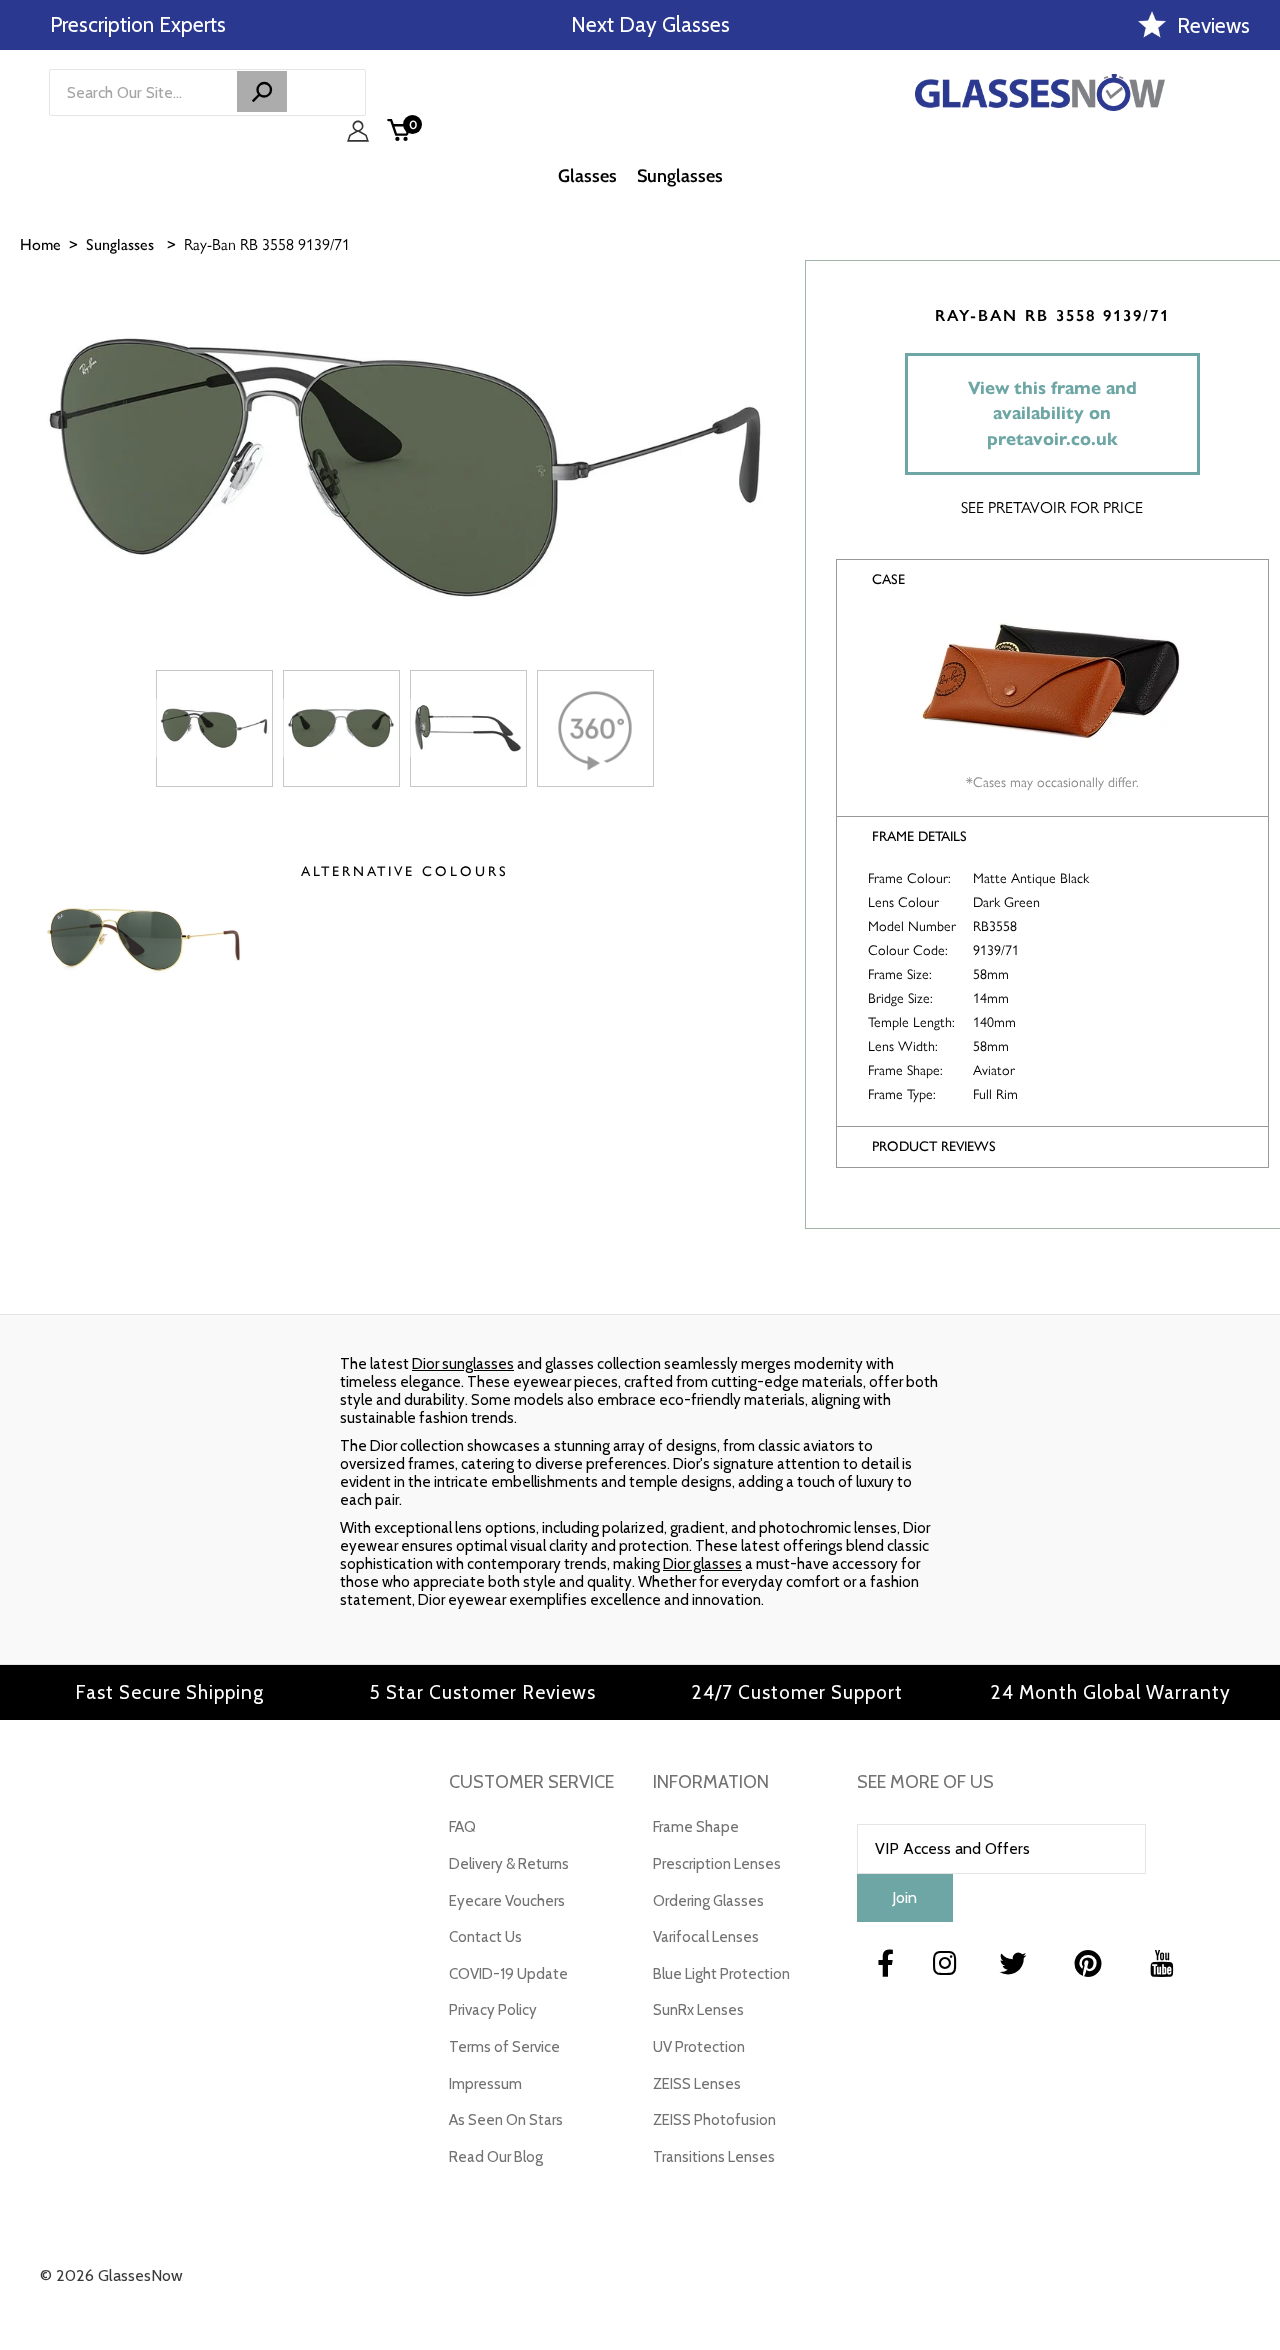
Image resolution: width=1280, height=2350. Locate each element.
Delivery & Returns (509, 1864)
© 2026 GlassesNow (111, 2275)
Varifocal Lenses (706, 1937)
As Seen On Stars (506, 2120)
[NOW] (262, 91)
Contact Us (485, 1937)
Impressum (485, 2084)
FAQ (462, 1827)
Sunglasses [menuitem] (680, 176)
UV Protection (699, 2047)
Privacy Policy (493, 2010)
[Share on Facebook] (1255, 347)
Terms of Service (504, 2047)
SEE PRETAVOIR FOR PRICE (1052, 507)
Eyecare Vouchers (507, 1901)
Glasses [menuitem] (587, 176)
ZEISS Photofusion (714, 2120)
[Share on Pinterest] (1255, 447)
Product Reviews (934, 1146)
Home (40, 244)
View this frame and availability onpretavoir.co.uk (1052, 413)
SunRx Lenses (698, 2010)
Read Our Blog (496, 2157)
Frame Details (919, 836)
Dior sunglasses (463, 1364)
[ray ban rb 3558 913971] (214, 728)
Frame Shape (696, 1827)
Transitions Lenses (714, 2157)
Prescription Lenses (717, 1864)
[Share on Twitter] (1255, 397)
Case (888, 579)
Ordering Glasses (708, 1901)
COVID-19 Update (508, 1974)
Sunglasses (120, 244)
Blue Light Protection (721, 1974)
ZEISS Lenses (697, 2084)
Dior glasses (702, 1564)
